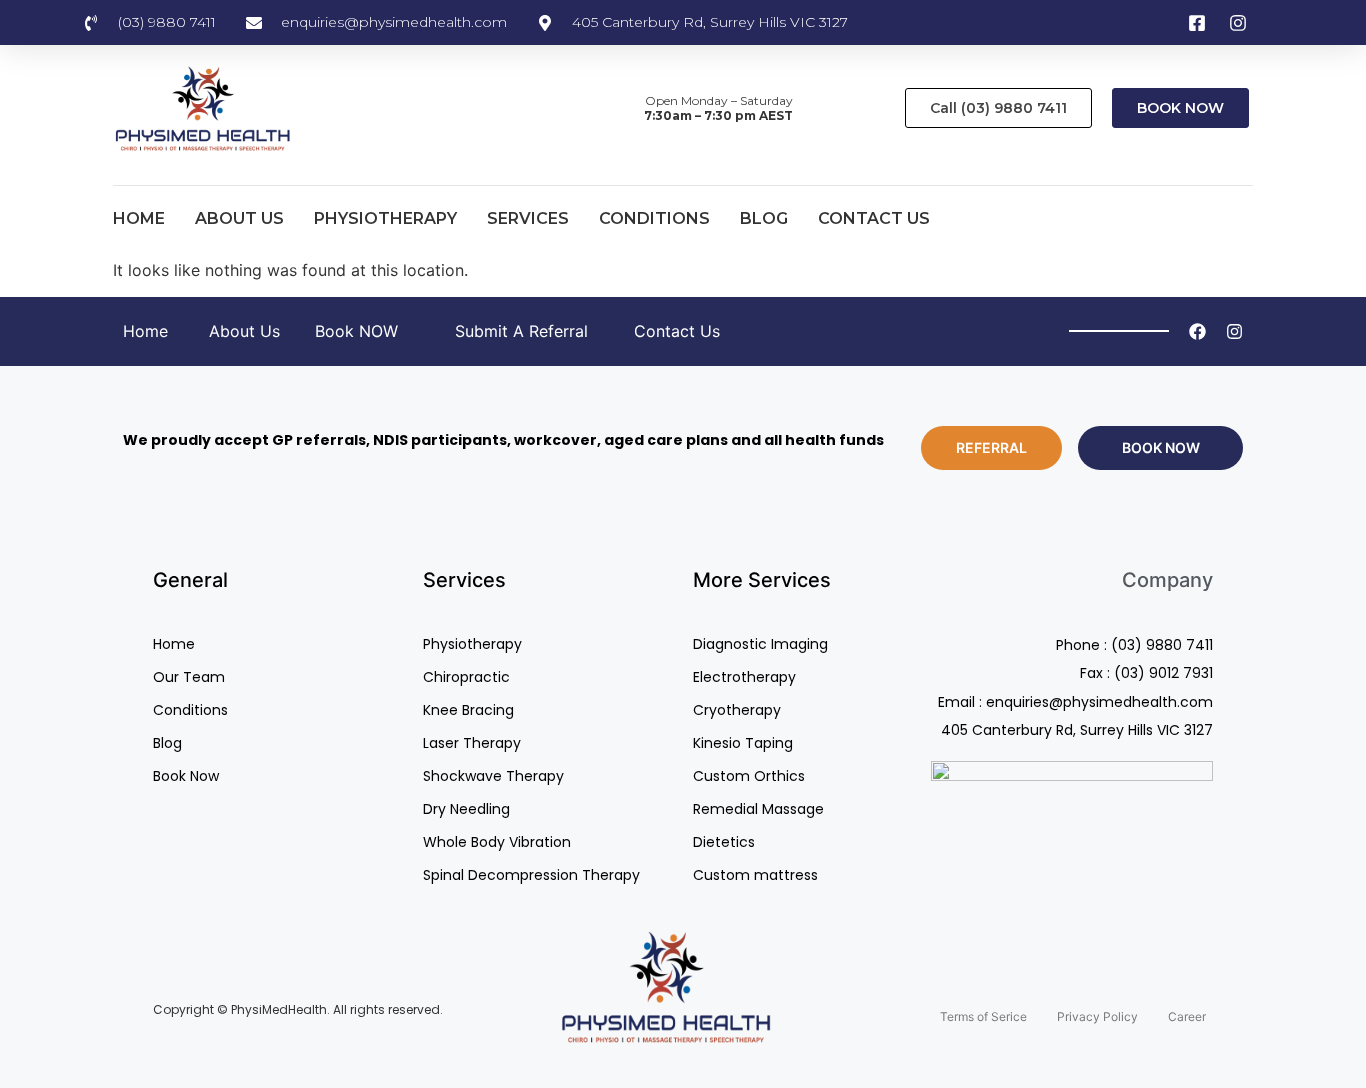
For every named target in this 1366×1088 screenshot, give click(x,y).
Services (528, 218)
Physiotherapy (385, 218)
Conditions (654, 218)
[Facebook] (1197, 331)
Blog (764, 218)
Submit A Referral (521, 331)
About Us (239, 218)
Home (139, 218)
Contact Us (874, 218)
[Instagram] (1234, 331)
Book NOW (356, 331)
